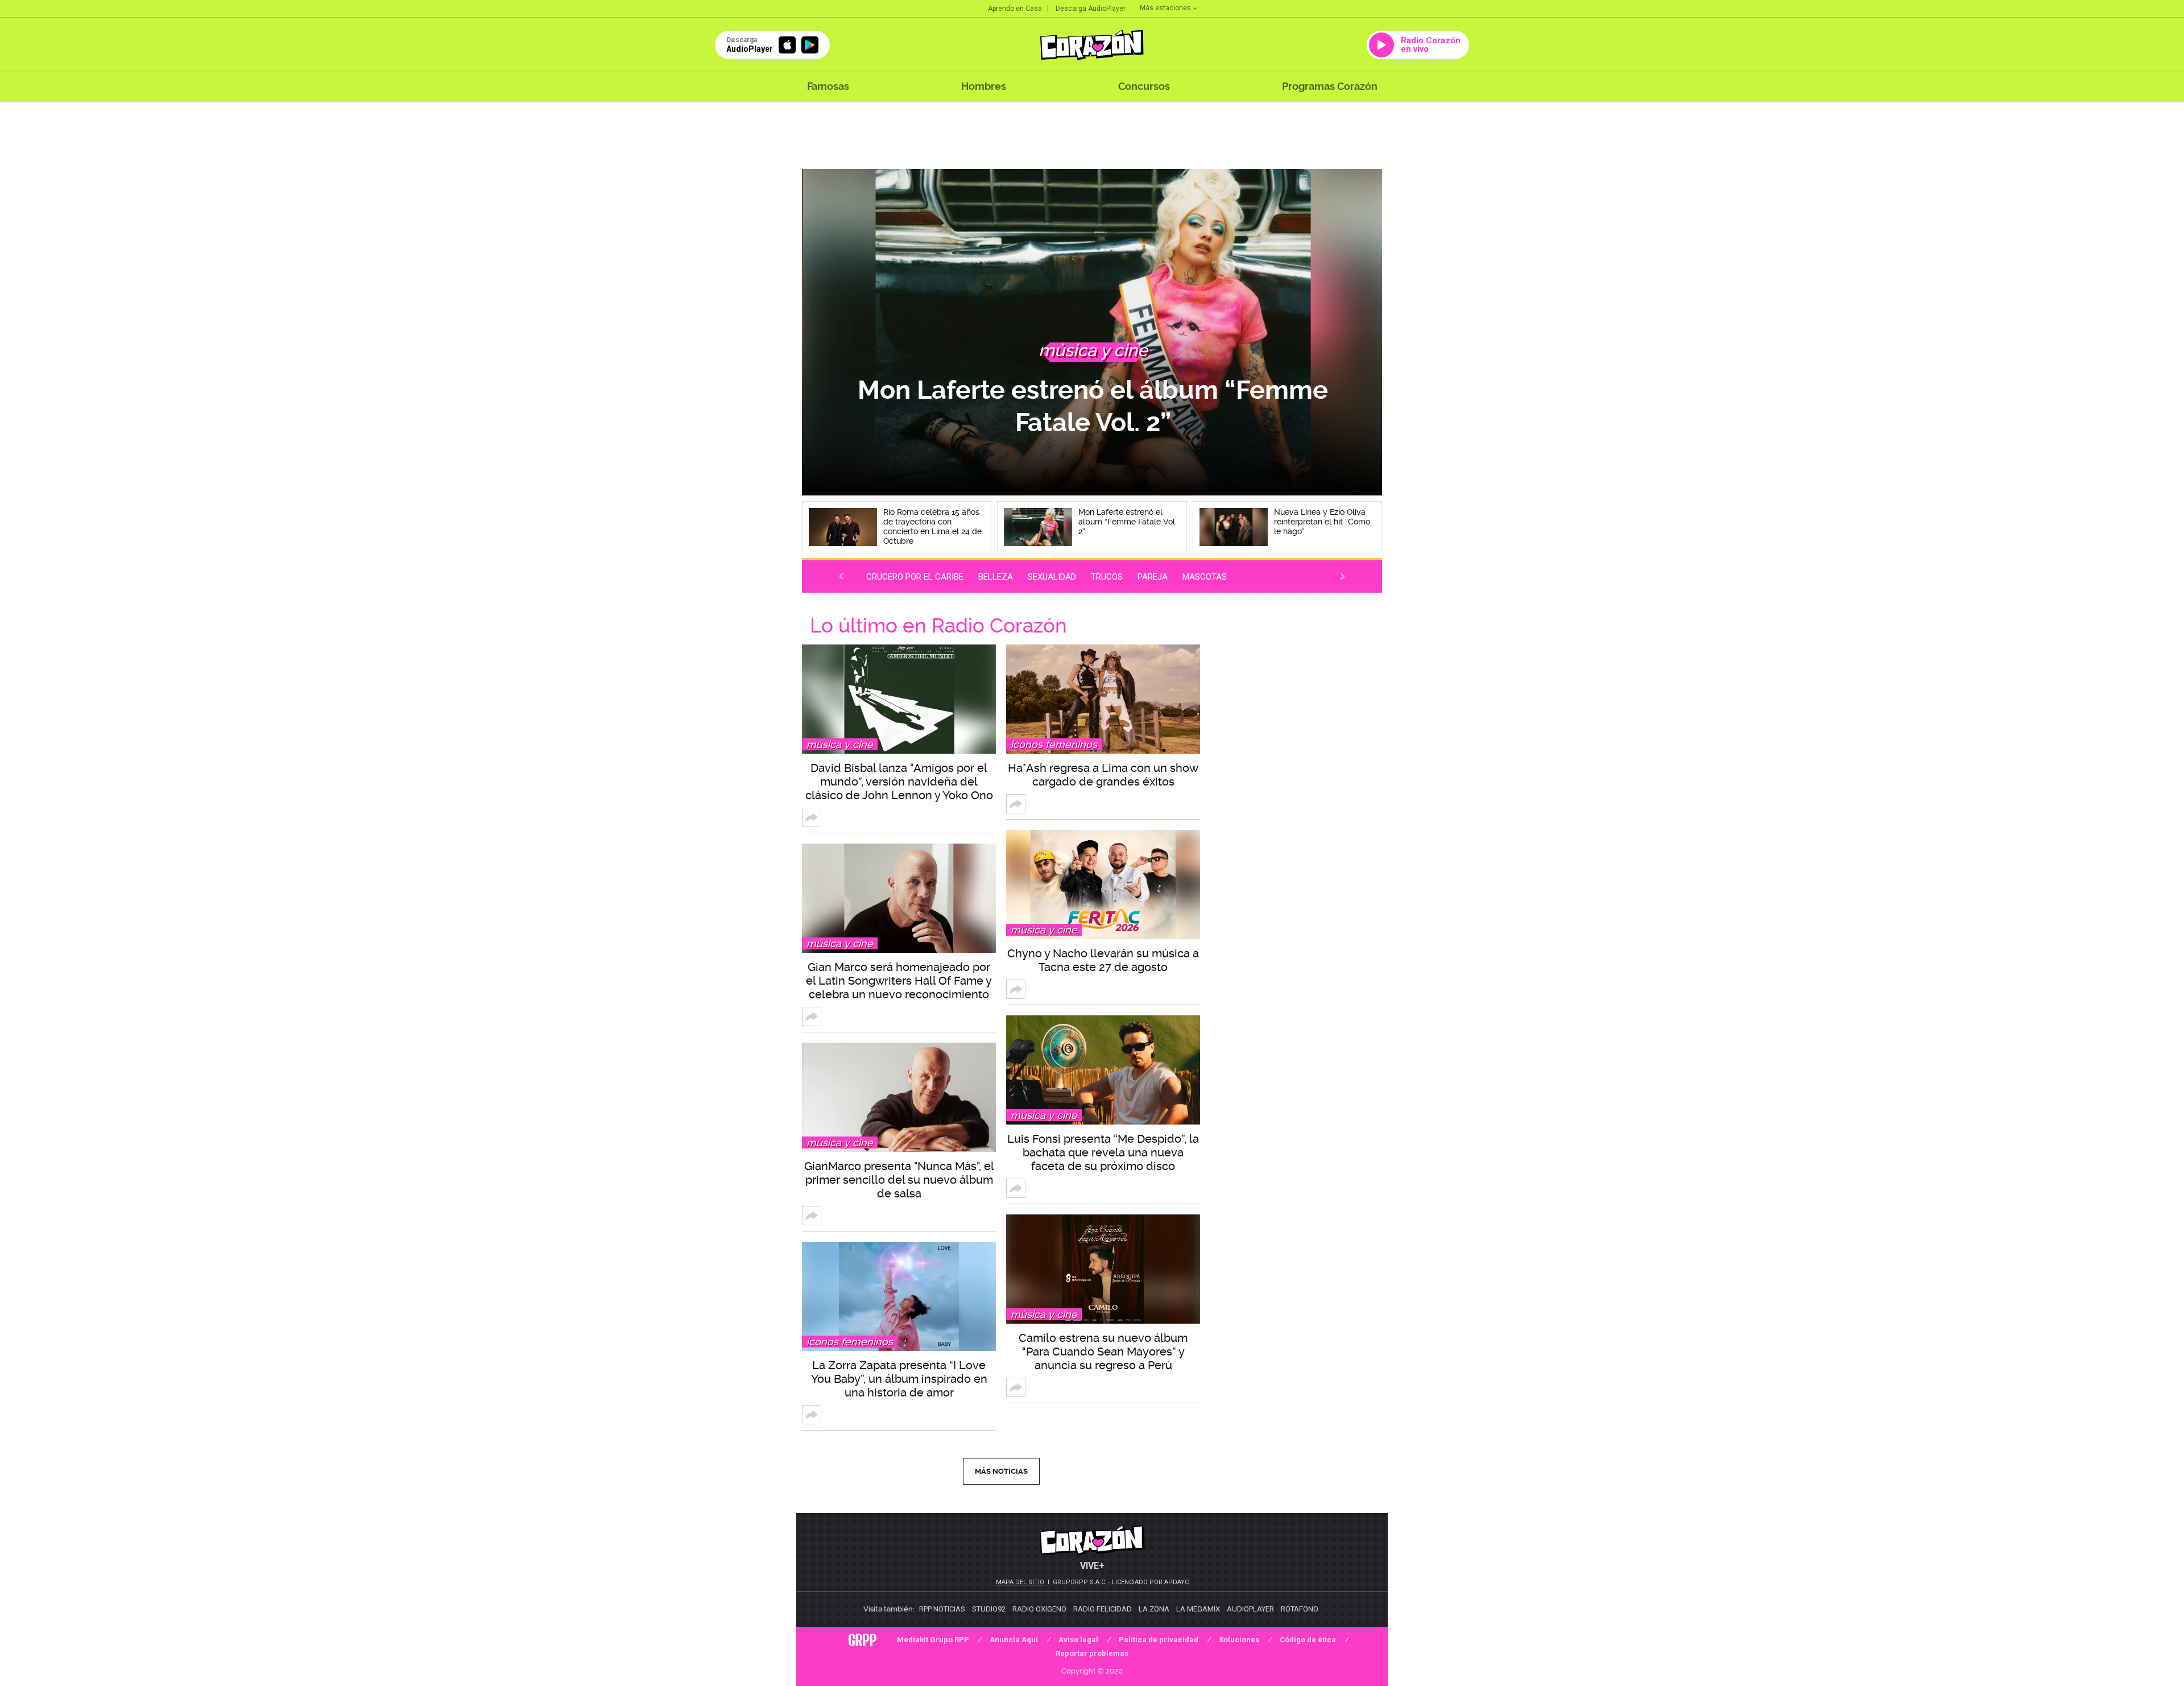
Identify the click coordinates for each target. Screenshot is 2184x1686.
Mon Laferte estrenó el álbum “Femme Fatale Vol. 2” (1092, 406)
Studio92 (989, 1609)
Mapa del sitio (1020, 1582)
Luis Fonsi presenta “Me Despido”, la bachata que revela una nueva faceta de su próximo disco (1103, 1152)
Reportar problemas (1092, 1653)
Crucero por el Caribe (915, 577)
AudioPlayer (1250, 1609)
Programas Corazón (1330, 86)
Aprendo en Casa (1015, 9)
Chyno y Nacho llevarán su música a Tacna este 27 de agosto (1103, 960)
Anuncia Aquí (1014, 1640)
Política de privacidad (1159, 1640)
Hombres (984, 86)
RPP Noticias (942, 1609)
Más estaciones (1165, 8)
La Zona (1154, 1609)
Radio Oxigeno (1039, 1609)
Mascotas (1205, 577)
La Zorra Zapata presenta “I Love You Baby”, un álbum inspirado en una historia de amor (899, 1379)
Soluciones (1239, 1640)
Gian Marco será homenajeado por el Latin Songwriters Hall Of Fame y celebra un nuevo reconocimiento (899, 981)
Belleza (996, 577)
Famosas (828, 86)
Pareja (1153, 577)
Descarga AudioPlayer (1091, 9)
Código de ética (1308, 1640)
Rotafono (1300, 1609)
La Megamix (1198, 1609)
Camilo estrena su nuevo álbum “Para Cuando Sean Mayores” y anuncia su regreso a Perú (1103, 1352)
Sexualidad (1052, 577)
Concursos (1144, 86)
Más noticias (1001, 1471)
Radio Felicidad (1103, 1609)
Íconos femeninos (850, 1342)
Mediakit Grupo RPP (933, 1640)
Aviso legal (1078, 1640)
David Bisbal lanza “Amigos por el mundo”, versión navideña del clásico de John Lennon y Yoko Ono (899, 782)
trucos (1107, 577)
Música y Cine (840, 744)
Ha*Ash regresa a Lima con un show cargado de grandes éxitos (1103, 775)
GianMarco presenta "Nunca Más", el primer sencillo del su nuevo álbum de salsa (899, 1180)
